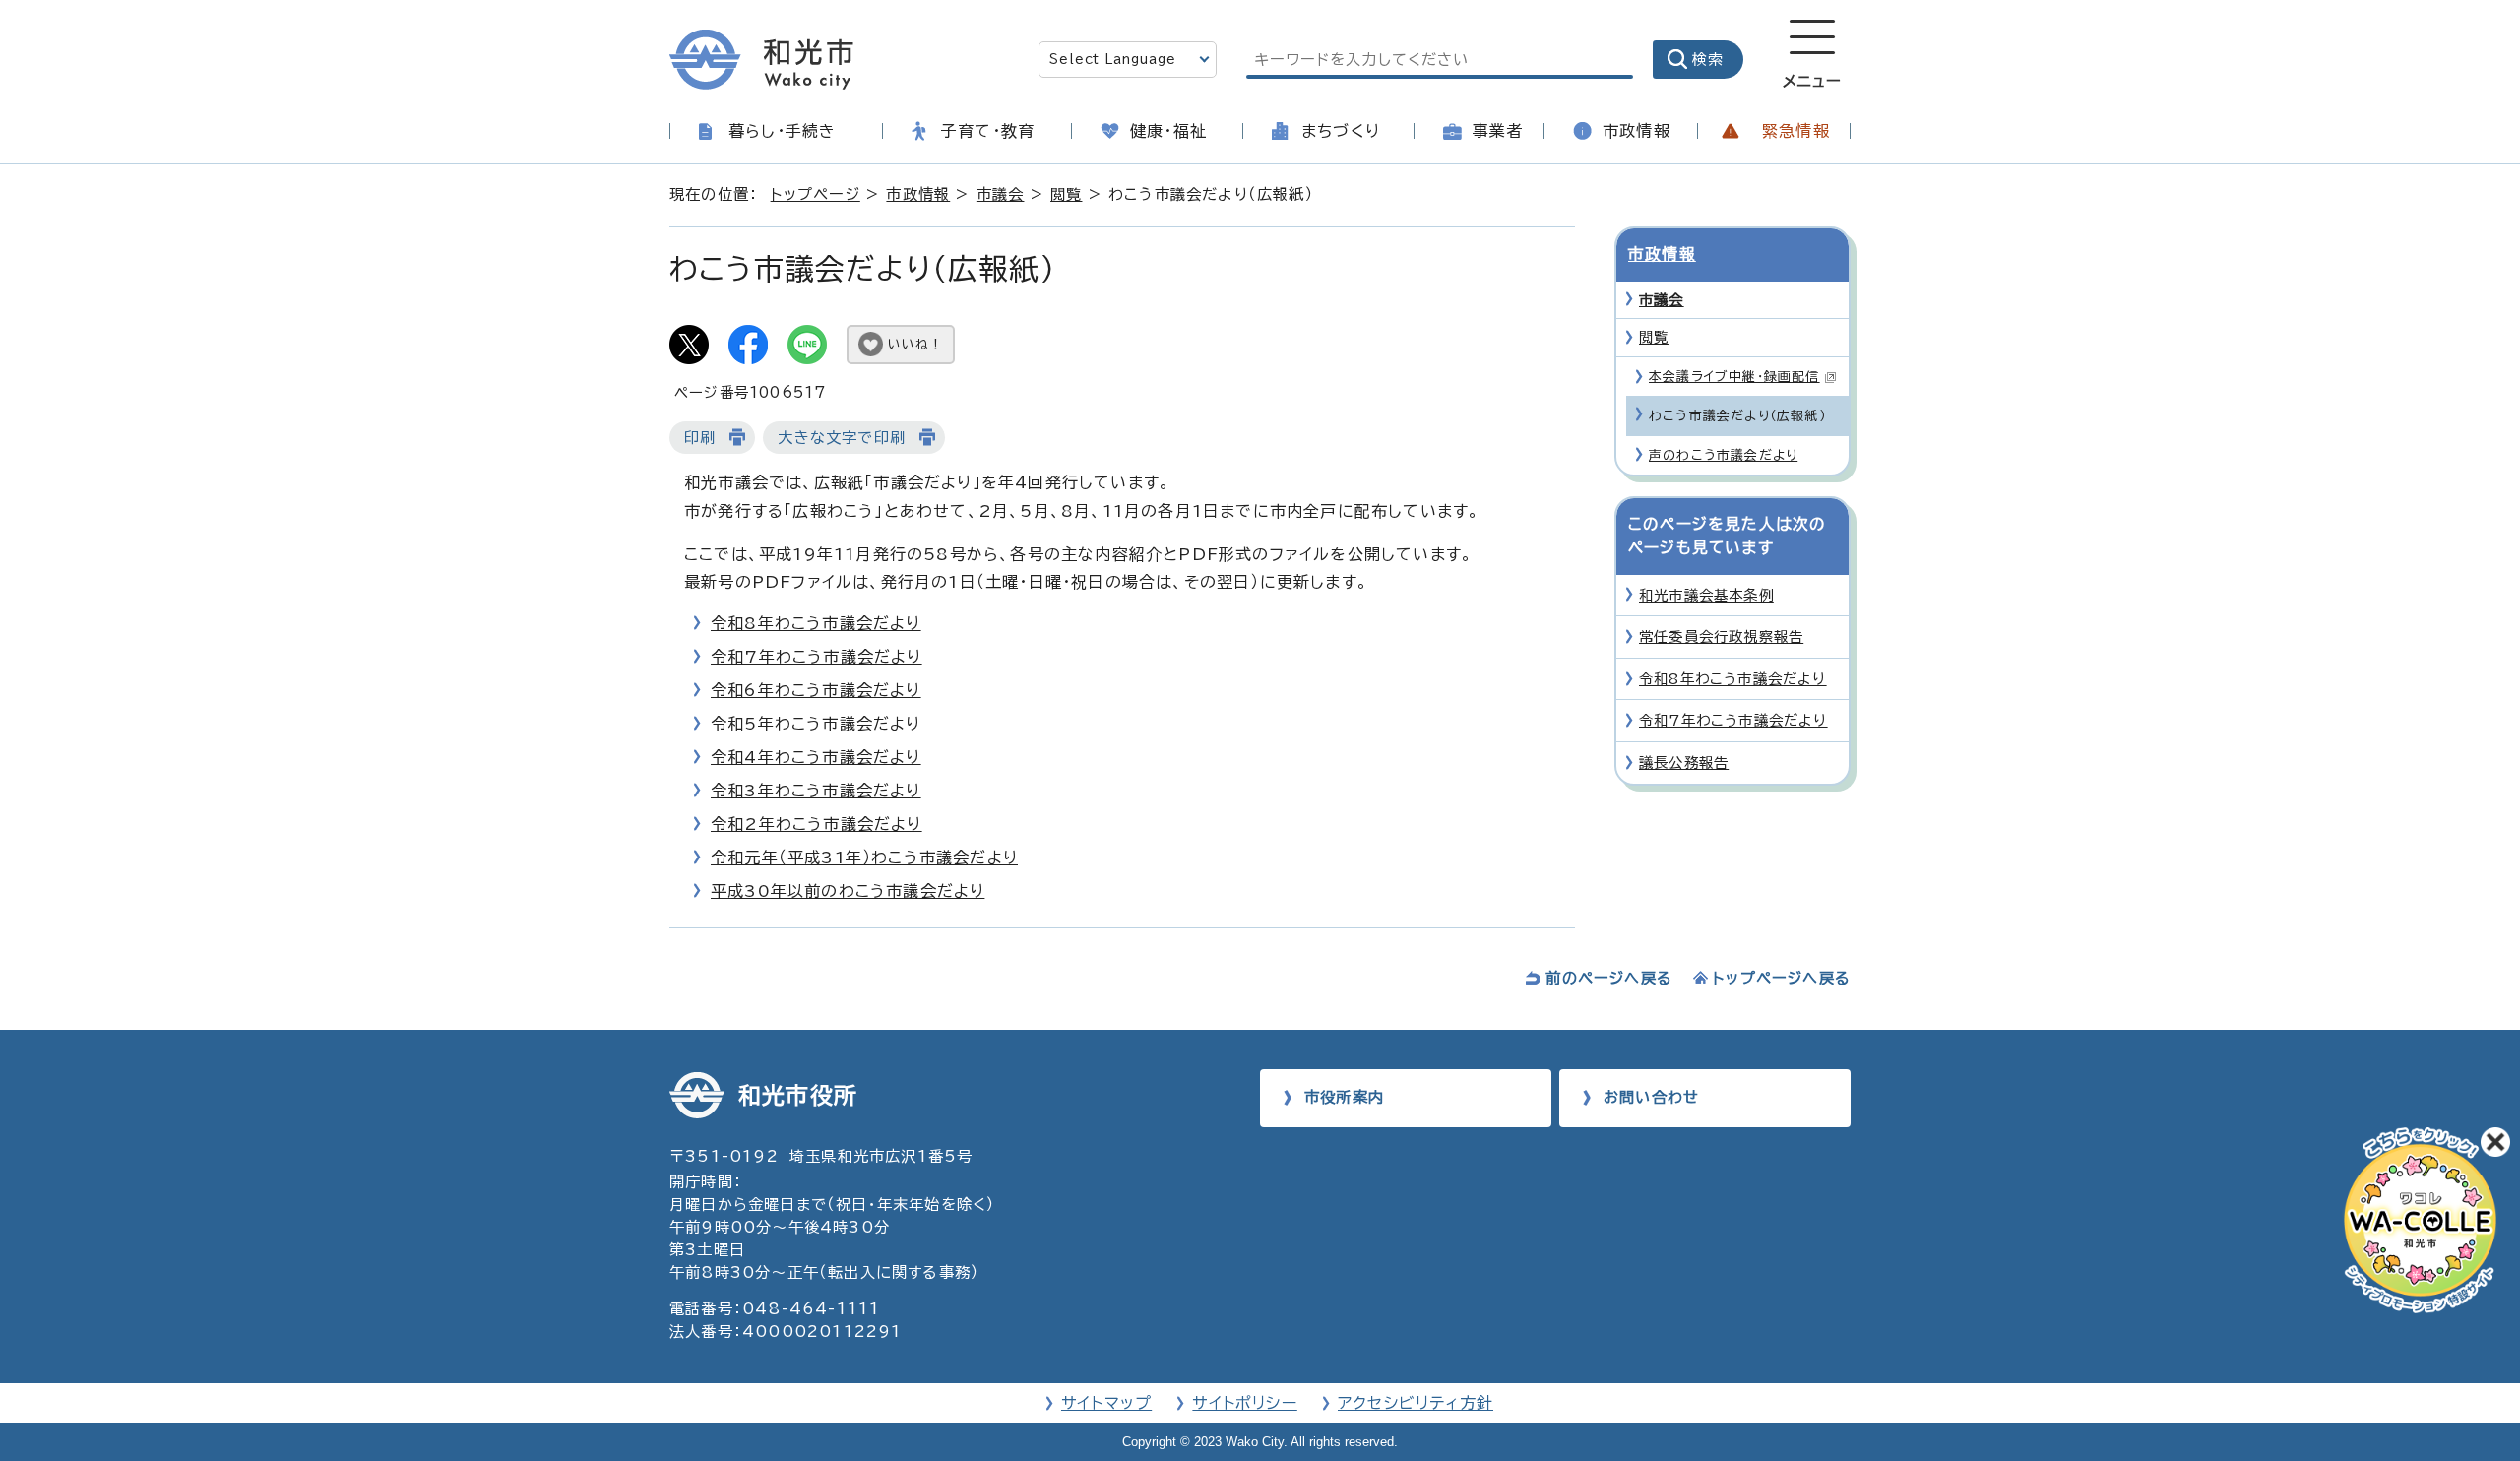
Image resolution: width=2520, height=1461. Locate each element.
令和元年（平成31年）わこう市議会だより (864, 858)
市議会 (1001, 194)
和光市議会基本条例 (1706, 595)
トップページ (816, 194)
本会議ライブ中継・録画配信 (1734, 377)
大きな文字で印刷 (842, 438)
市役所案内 (1344, 1097)
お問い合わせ (1651, 1097)
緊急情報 (1796, 131)
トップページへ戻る (1782, 978)
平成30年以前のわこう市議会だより (848, 891)
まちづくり (1341, 131)
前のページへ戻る (1609, 978)
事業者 (1498, 131)
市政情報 (1637, 131)
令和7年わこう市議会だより (817, 657)
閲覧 (1066, 194)
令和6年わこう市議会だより (816, 690)
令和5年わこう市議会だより (816, 724)
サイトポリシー (1244, 1403)
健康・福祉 (1168, 131)
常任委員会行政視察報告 (1721, 636)
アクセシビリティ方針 (1416, 1403)
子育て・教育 (988, 131)
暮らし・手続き (782, 131)
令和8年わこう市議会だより (816, 623)
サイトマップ (1106, 1403)
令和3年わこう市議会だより (816, 791)
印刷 (700, 438)
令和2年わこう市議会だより (817, 824)
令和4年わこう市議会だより (816, 757)
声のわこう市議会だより (1723, 455)
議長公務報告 (1684, 762)
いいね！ (915, 344)
